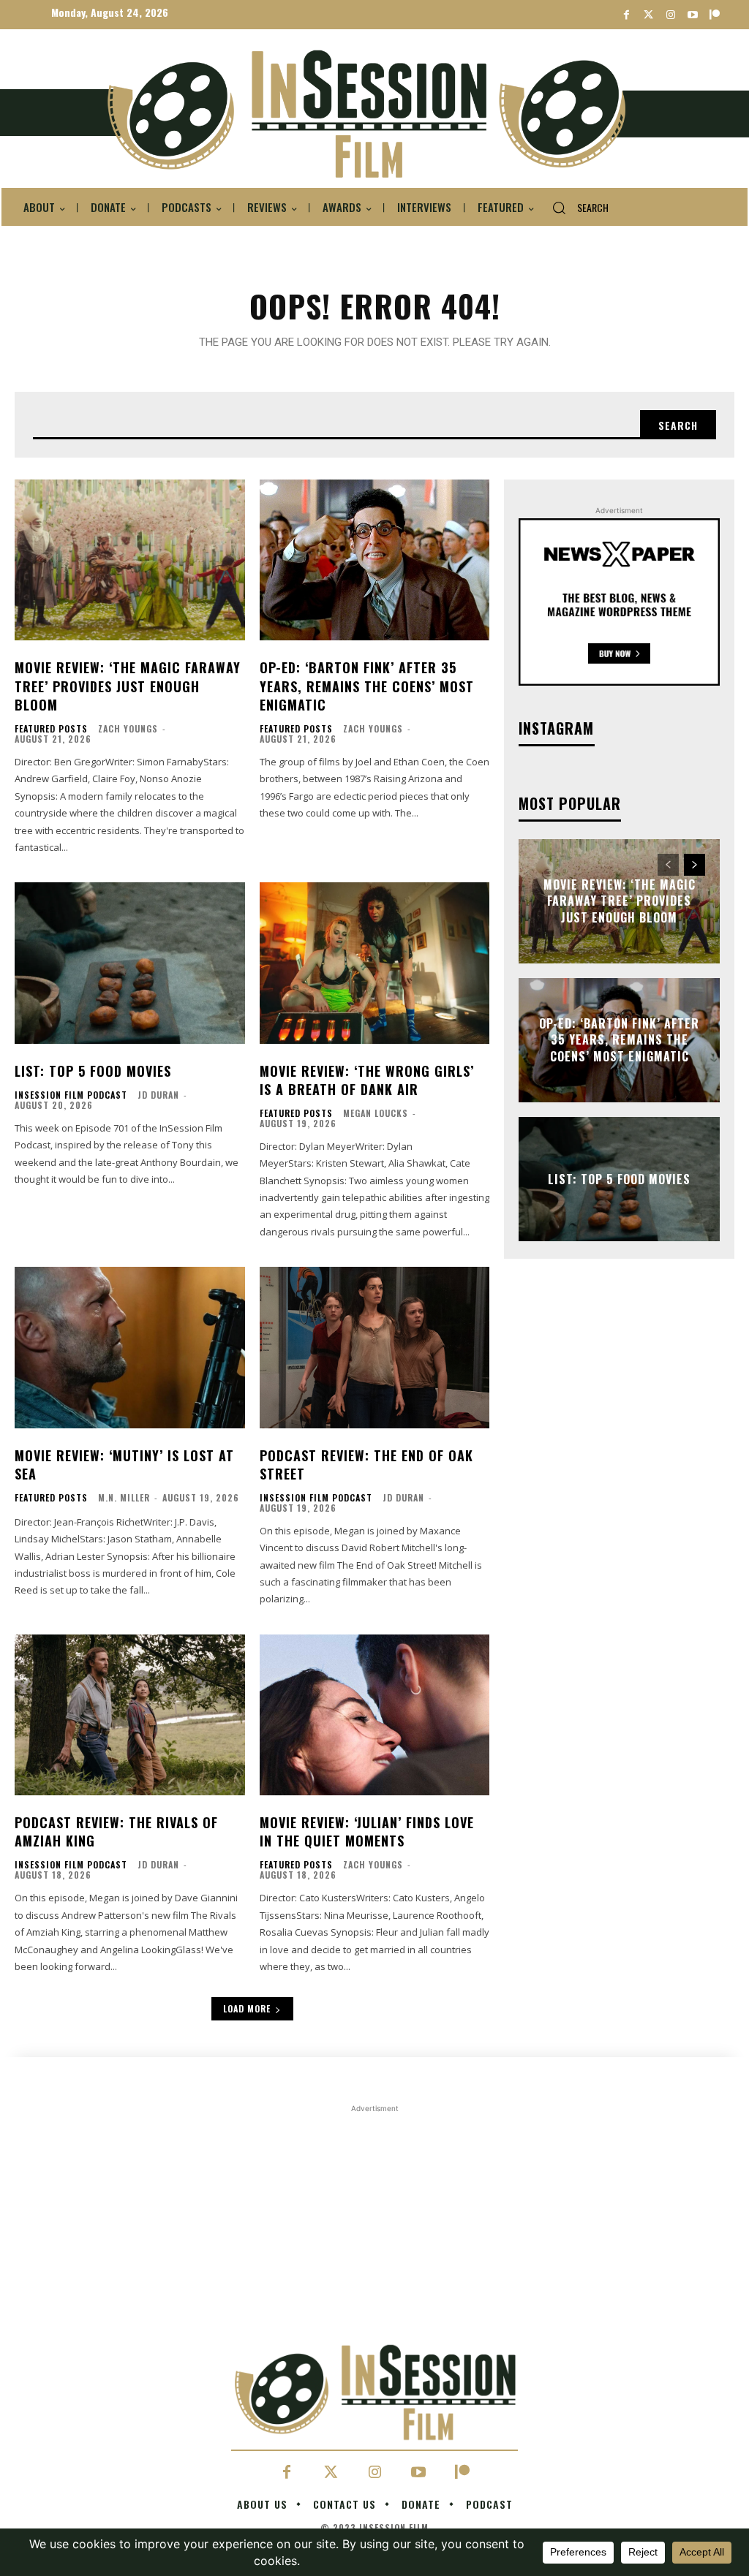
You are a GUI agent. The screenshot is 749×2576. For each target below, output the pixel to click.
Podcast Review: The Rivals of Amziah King (116, 1831)
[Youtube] (692, 15)
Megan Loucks (376, 1113)
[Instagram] (670, 15)
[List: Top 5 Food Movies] (130, 963)
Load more (247, 2008)
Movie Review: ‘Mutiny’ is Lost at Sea (124, 1465)
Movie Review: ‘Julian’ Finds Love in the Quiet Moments (367, 1831)
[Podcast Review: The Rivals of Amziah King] (130, 1715)
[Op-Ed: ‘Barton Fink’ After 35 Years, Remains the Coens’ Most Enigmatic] (375, 560)
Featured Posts (51, 729)
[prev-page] (668, 865)
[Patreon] (714, 15)
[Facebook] (626, 15)
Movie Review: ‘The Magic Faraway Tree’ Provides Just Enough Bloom (128, 686)
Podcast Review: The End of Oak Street (366, 1465)
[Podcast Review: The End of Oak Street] (375, 1347)
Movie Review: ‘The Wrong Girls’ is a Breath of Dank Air (367, 1080)
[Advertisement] (374, 2318)
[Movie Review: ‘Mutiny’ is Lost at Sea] (130, 1347)
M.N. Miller (124, 1497)
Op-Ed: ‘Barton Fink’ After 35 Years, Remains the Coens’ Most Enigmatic (367, 686)
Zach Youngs (128, 728)
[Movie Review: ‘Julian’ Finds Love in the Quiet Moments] (375, 1715)
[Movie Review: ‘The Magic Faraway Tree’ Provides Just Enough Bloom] (130, 560)
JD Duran (158, 1095)
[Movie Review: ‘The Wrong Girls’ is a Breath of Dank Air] (375, 963)
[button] (575, 208)
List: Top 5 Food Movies (93, 1071)
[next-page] (695, 865)
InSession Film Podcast (71, 1095)
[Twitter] (648, 15)
